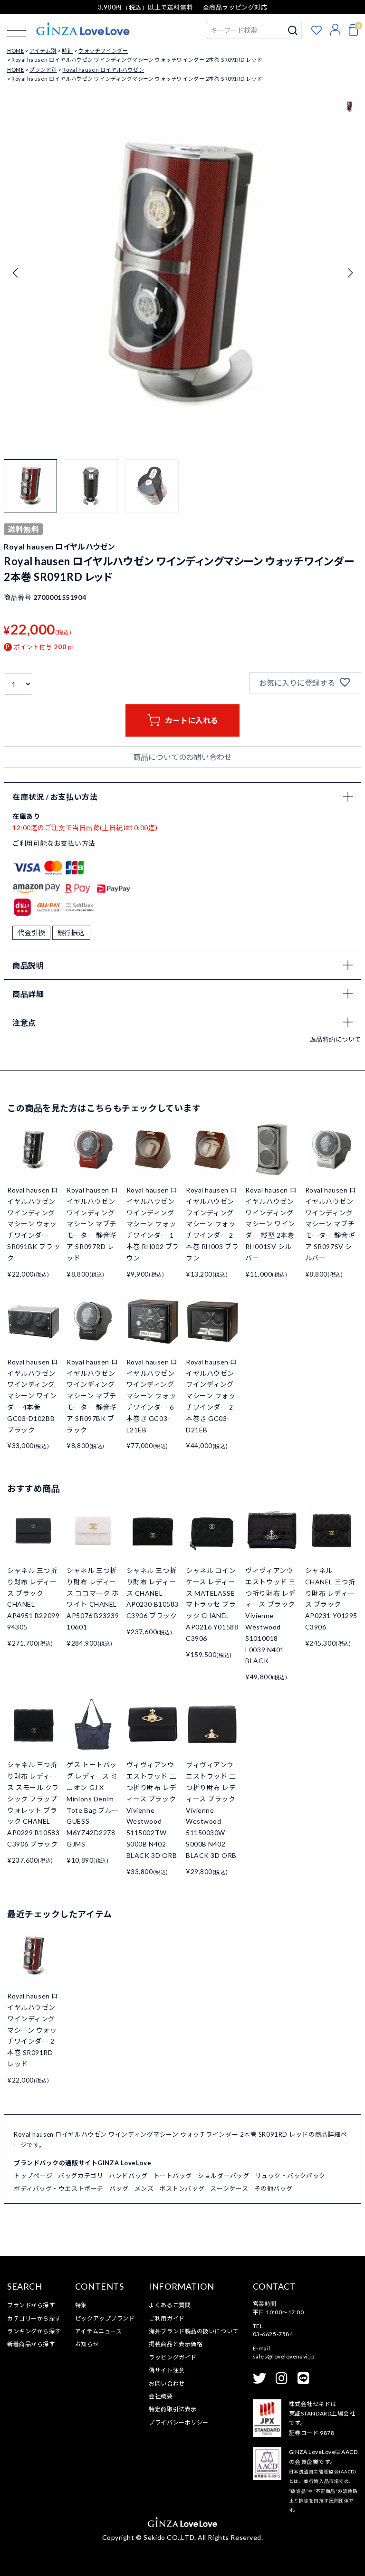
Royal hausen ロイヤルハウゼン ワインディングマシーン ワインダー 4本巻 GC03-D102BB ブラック (33, 1396)
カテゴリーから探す (34, 2318)
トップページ (33, 2176)
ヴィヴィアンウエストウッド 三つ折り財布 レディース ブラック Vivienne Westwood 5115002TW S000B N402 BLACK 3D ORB (152, 1810)
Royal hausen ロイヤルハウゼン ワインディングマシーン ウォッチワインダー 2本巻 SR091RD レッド (33, 2030)
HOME (15, 51)
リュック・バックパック (290, 2176)
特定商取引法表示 (173, 2409)
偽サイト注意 (167, 2370)
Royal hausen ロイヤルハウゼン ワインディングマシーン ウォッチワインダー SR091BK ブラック (34, 1224)
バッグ (119, 2188)
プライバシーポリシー (179, 2422)
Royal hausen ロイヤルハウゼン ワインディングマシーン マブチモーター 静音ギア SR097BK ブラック (92, 1396)
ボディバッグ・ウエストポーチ (59, 2188)
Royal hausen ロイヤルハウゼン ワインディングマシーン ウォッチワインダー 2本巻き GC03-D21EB (211, 1396)
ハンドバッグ (128, 2176)
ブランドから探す (31, 2305)
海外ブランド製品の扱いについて (193, 2331)
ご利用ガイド (167, 2318)
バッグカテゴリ (81, 2176)
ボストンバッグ (182, 2188)
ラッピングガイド (173, 2357)
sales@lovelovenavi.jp (284, 2356)
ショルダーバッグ (223, 2176)
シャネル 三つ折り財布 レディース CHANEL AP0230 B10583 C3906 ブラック (153, 1593)
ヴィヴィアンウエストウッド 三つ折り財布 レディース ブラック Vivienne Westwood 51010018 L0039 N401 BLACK (270, 1615)
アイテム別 (43, 51)
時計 (67, 51)
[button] (350, 273)
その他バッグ (274, 2188)
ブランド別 (43, 70)
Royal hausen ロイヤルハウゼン (103, 70)
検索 (293, 30)
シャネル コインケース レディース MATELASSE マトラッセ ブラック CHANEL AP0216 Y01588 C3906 (212, 1604)
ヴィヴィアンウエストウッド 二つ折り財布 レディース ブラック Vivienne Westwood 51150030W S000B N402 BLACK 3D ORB (211, 1810)
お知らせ (87, 2344)
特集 (81, 2305)
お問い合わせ (167, 2383)
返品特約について (336, 1039)
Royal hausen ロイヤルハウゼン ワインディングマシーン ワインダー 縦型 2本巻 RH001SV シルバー (271, 1224)
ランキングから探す (34, 2331)
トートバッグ (173, 2176)
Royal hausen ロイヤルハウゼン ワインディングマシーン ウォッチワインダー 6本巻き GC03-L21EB (152, 1396)
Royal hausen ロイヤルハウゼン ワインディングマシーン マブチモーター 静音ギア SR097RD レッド (92, 1224)
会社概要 (161, 2396)
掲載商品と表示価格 (176, 2344)
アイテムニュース (98, 2331)
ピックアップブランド (105, 2318)
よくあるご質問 (170, 2305)
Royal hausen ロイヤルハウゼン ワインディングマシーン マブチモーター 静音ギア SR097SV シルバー (331, 1224)
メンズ (144, 2188)
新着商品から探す (31, 2344)
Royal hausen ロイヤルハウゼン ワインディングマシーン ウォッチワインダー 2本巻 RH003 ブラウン (212, 1224)
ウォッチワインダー (103, 51)
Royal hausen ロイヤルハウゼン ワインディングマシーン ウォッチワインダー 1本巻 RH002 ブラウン (153, 1224)
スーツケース (229, 2188)
